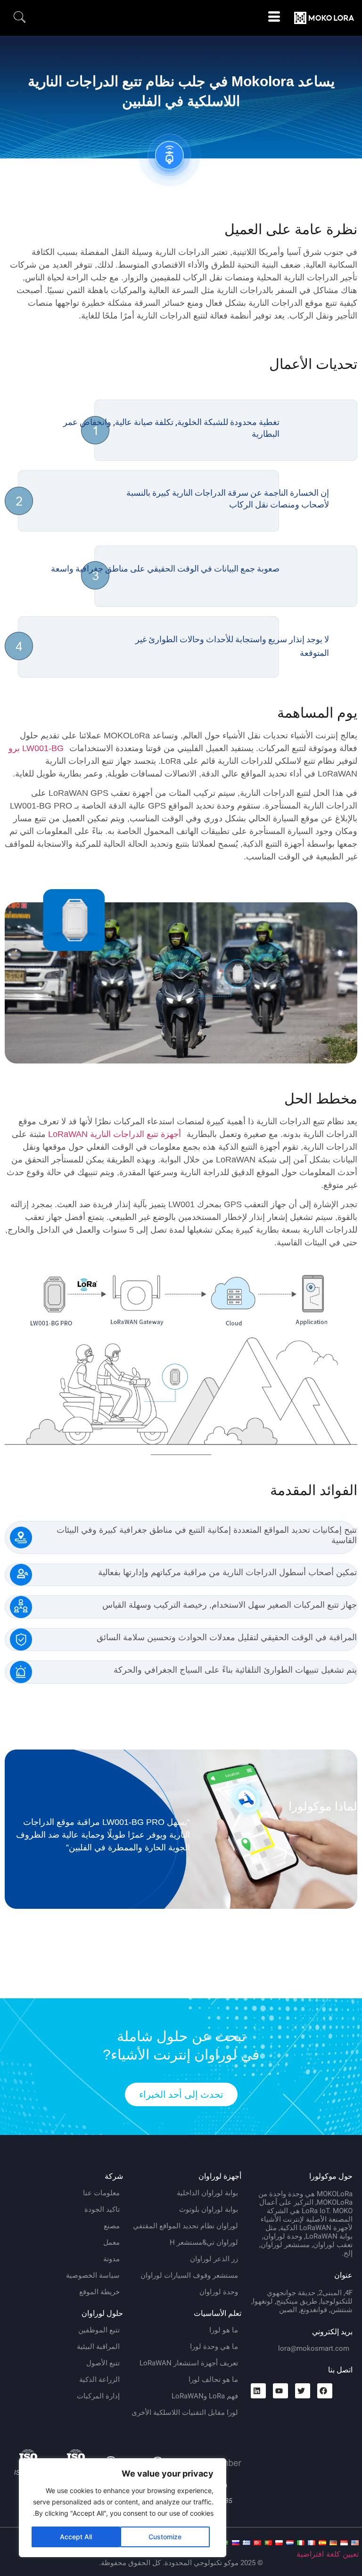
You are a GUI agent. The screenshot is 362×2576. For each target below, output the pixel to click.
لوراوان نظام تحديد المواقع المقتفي (185, 2226)
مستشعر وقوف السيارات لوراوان (189, 2275)
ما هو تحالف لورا (213, 2380)
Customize (165, 2537)
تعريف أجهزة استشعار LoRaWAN (189, 2363)
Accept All (76, 2537)
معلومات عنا (101, 2193)
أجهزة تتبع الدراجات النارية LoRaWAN (115, 1134)
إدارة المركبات (98, 2396)
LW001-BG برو (36, 748)
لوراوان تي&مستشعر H (204, 2242)
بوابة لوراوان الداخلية (207, 2193)
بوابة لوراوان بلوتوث (209, 2209)
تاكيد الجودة (102, 2209)
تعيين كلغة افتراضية (328, 2554)
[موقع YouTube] (280, 2391)
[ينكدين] (258, 2391)
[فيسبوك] (325, 2391)
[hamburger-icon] (274, 18)
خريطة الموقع (99, 2292)
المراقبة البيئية (98, 2347)
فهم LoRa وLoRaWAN (205, 2396)
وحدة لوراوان (219, 2292)
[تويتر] (303, 2391)
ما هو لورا (224, 2330)
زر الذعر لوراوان (214, 2259)
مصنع (112, 2226)
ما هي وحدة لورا (214, 2347)
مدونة (111, 2259)
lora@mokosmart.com (314, 2348)
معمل (111, 2242)
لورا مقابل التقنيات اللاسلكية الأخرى (185, 2412)
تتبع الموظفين (99, 2330)
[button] (20, 18)
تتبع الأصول (103, 2363)
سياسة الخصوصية (93, 2275)
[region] (123, 2508)
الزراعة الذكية (99, 2380)
